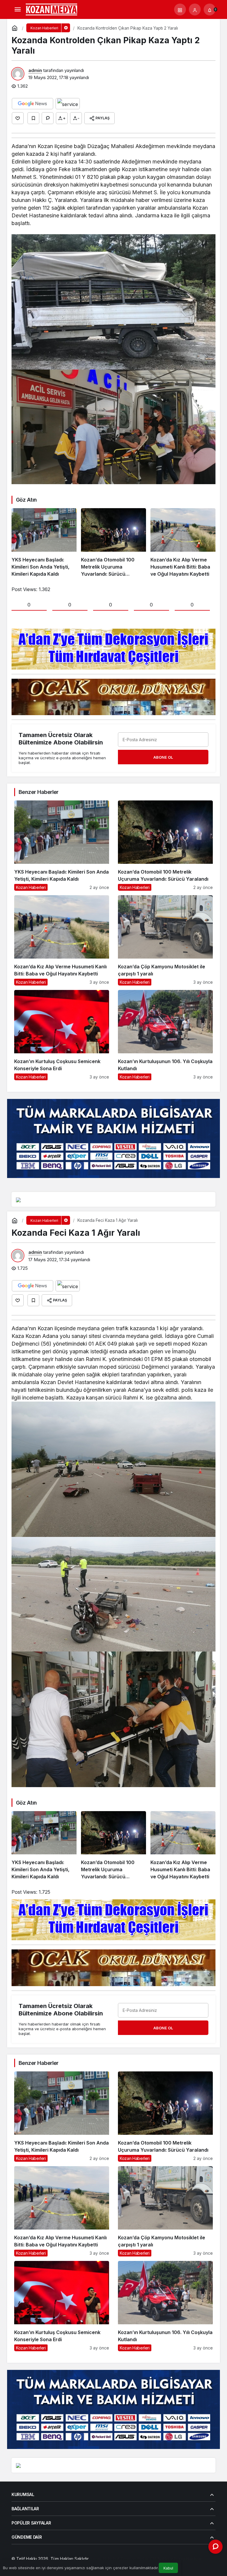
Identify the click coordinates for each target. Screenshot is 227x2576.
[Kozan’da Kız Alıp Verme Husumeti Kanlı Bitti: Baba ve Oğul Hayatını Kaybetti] (183, 543)
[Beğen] (18, 118)
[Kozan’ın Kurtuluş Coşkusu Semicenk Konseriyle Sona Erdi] (62, 1035)
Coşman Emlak (135, 2559)
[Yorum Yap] (48, 118)
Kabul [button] (168, 2568)
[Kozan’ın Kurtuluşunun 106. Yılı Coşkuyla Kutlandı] (165, 1035)
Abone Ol (163, 757)
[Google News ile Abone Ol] (33, 104)
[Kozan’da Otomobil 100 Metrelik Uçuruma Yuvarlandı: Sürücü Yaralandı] (113, 543)
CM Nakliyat (161, 2559)
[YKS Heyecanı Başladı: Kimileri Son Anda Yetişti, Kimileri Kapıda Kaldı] (44, 543)
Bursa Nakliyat (188, 2559)
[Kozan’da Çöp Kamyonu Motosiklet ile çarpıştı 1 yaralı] (165, 940)
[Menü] (17, 9)
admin (35, 70)
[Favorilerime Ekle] (33, 118)
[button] (180, 9)
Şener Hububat (105, 2559)
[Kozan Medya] (52, 9)
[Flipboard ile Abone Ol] (68, 104)
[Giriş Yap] (195, 9)
